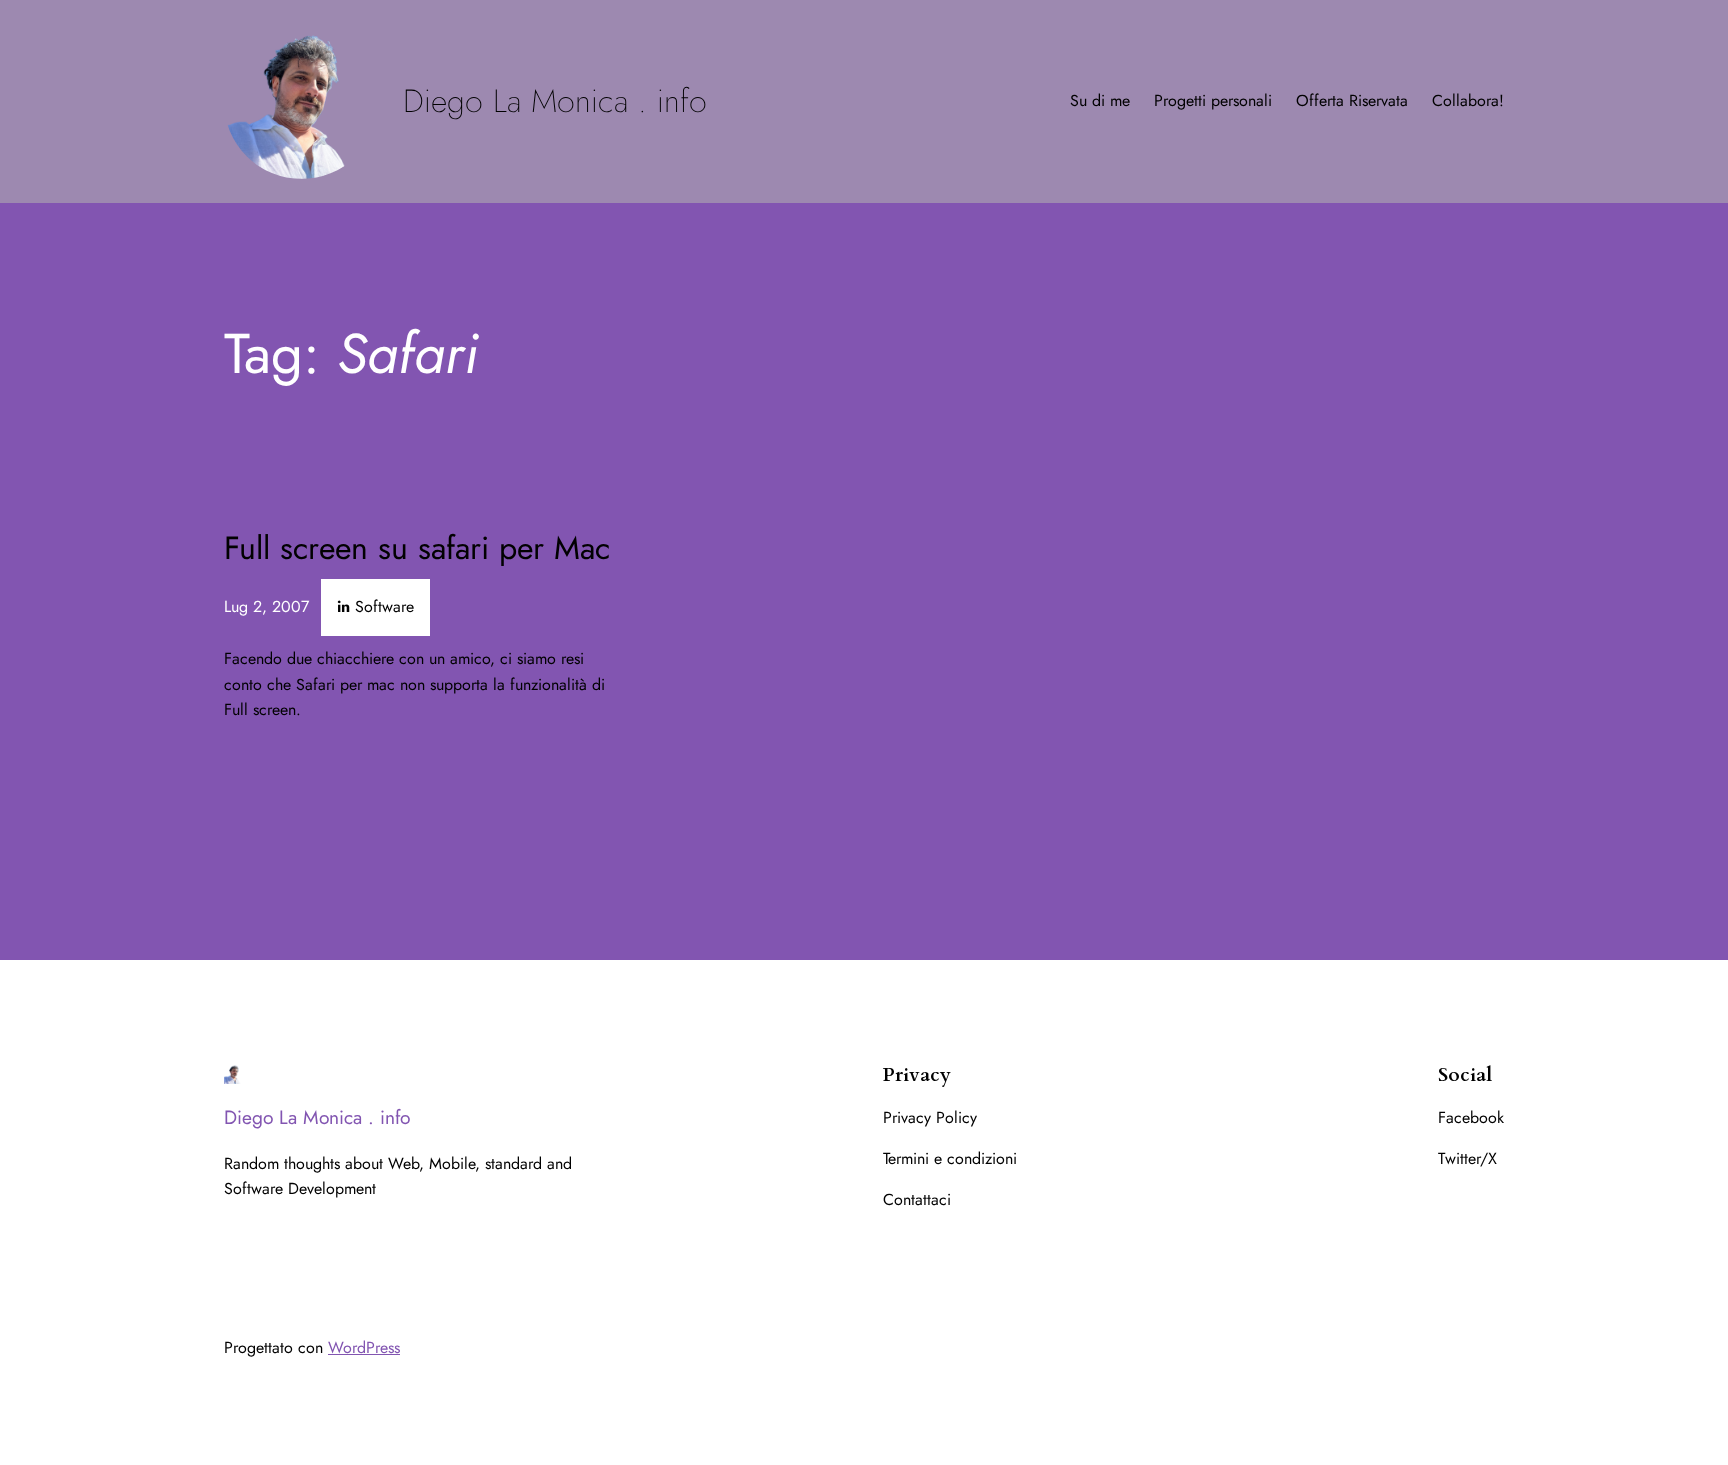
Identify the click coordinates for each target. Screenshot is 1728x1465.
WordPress (364, 1347)
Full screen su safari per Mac (417, 548)
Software (384, 606)
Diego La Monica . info (555, 101)
